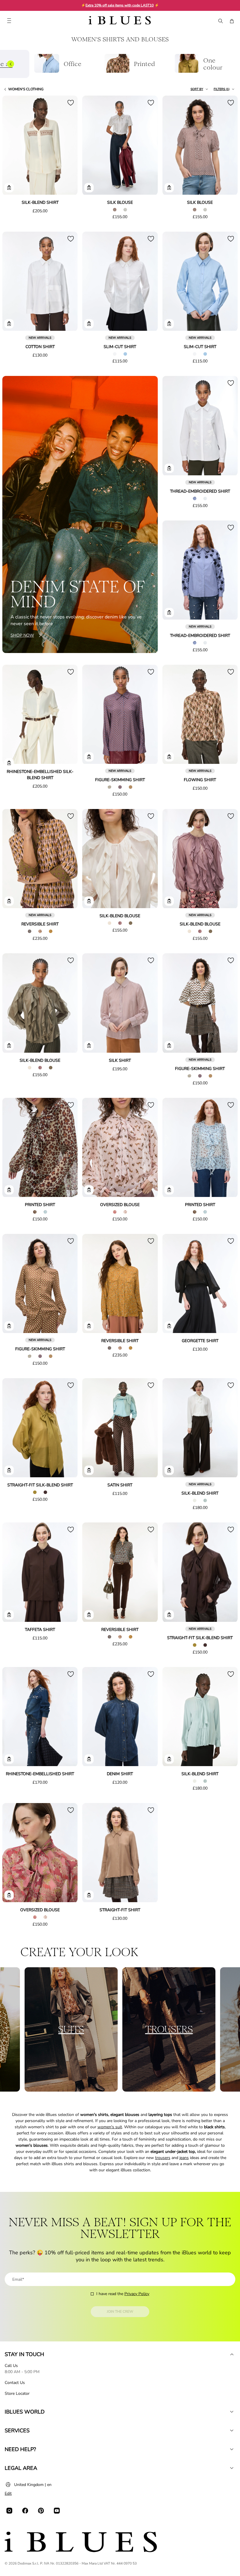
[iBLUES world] (232, 2412)
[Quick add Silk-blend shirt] (9, 188)
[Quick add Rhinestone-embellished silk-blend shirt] (9, 763)
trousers (163, 2158)
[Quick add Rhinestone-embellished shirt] (9, 1759)
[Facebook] (25, 2511)
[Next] (66, 146)
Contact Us (15, 2383)
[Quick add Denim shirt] (89, 1759)
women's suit (110, 2127)
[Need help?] (232, 2449)
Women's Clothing (26, 89)
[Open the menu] (9, 21)
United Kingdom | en (33, 2485)
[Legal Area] (232, 2468)
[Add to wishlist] (71, 103)
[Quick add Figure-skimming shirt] (89, 757)
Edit (8, 2493)
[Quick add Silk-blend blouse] (89, 901)
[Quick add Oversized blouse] (89, 1190)
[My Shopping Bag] (232, 21)
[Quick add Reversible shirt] (9, 901)
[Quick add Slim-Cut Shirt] (89, 324)
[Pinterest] (41, 2511)
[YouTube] (57, 2511)
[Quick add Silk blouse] (89, 188)
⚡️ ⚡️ (120, 5)
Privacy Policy (137, 2294)
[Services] (232, 2431)
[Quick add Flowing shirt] (169, 757)
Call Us (11, 2366)
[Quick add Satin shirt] (89, 1470)
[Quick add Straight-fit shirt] (89, 1895)
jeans (184, 2158)
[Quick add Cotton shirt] (9, 324)
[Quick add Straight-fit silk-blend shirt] (9, 1470)
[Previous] (13, 146)
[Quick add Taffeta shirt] (9, 1615)
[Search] (220, 21)
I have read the (123, 2294)
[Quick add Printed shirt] (9, 1190)
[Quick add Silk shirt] (89, 1046)
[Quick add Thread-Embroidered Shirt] (169, 468)
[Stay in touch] (232, 2354)
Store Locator (17, 2393)
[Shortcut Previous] (11, 64)
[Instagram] (9, 2511)
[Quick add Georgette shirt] (169, 1326)
